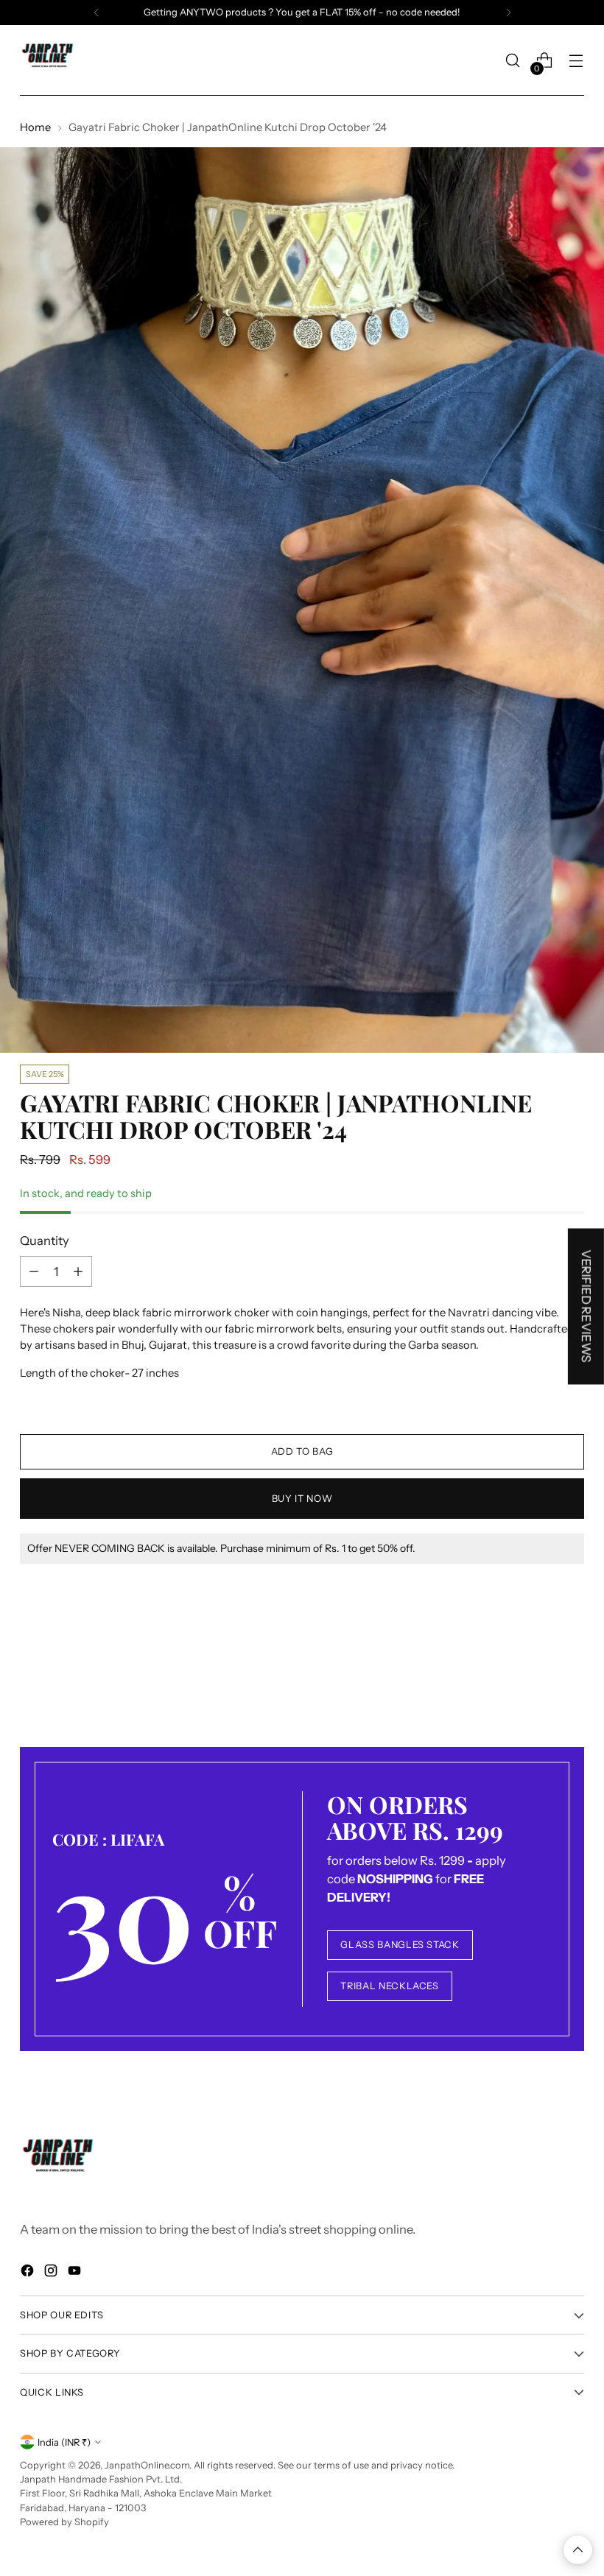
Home (35, 127)
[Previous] (96, 13)
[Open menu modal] (576, 61)
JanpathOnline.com (147, 2465)
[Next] (508, 13)
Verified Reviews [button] (586, 1306)
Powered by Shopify (64, 2522)
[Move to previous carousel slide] (538, 1668)
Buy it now (302, 1499)
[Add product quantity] (78, 1271)
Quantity (45, 1241)
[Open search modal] (513, 61)
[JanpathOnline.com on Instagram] (52, 2273)
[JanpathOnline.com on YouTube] (76, 2273)
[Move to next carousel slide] (572, 1667)
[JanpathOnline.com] (49, 60)
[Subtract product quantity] (34, 1271)
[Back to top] (578, 2550)
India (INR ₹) (64, 2442)
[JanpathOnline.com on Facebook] (29, 2273)
